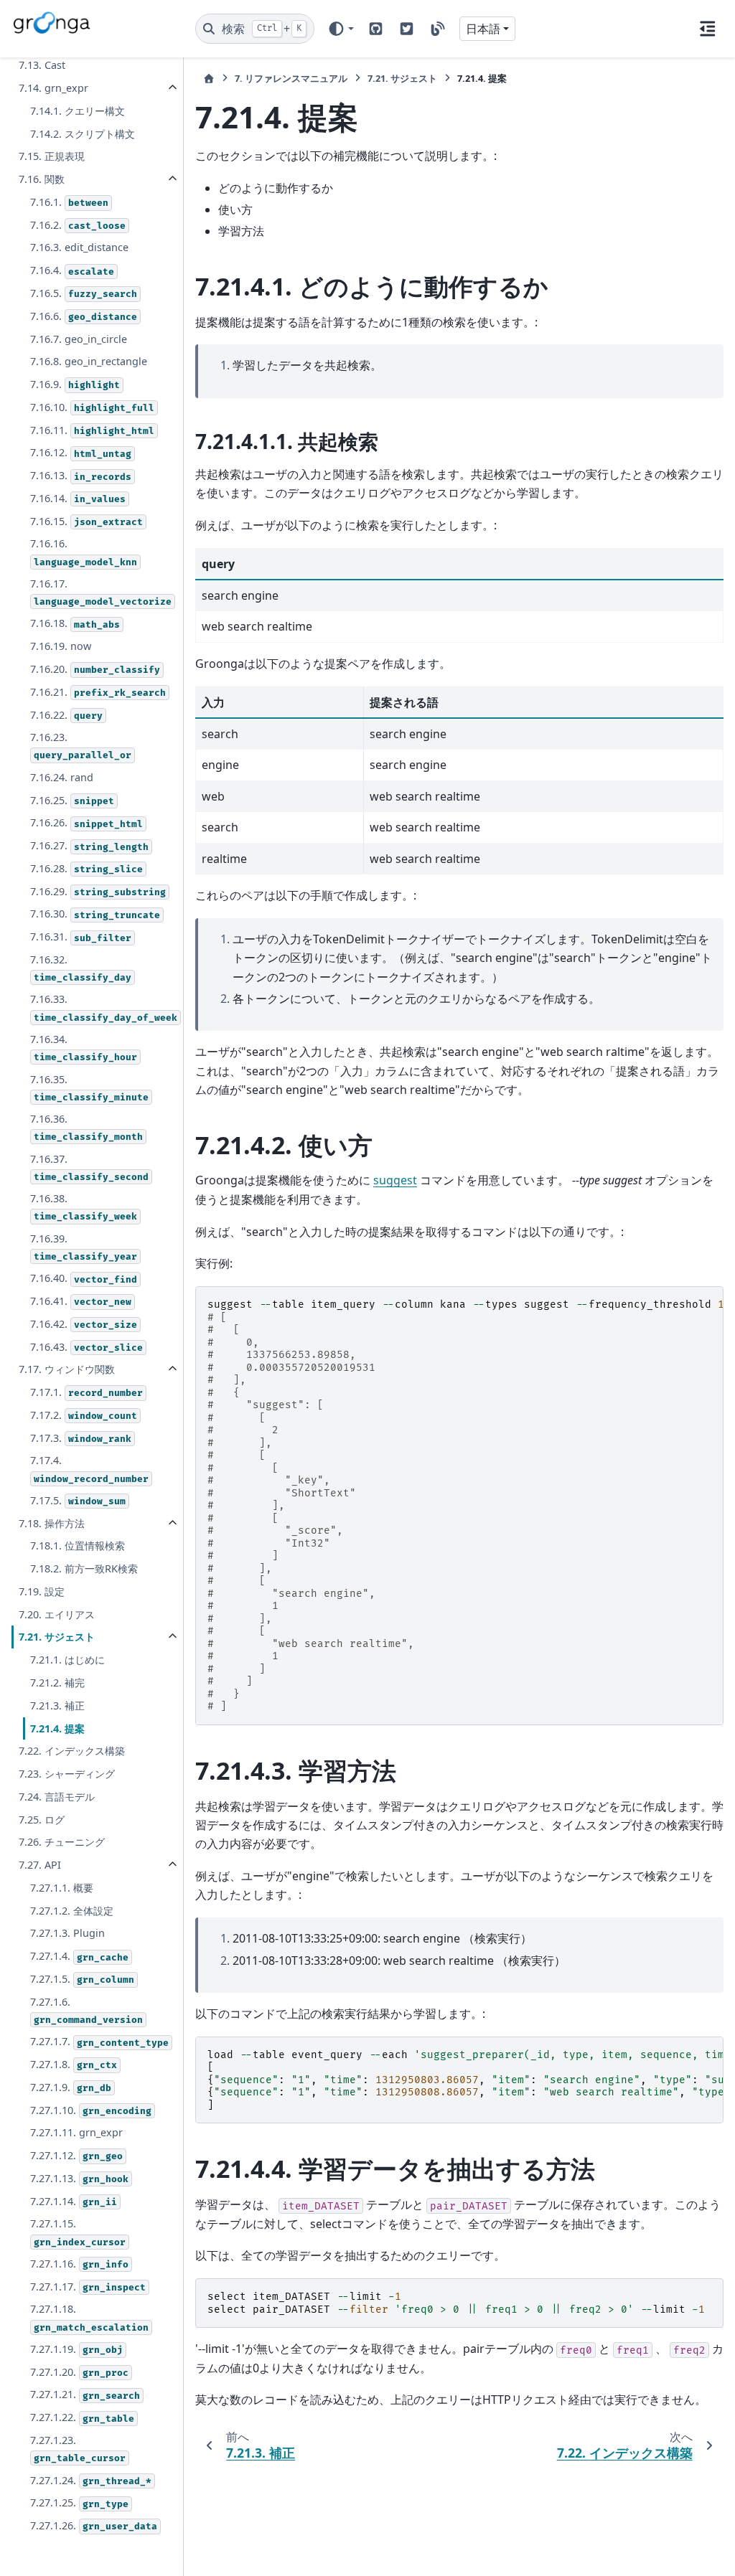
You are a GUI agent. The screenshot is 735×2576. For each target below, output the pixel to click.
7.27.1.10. (91, 2110)
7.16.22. (66, 715)
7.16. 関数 (42, 179)
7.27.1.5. (82, 1979)
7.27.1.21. (85, 2394)
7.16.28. (86, 868)
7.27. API (40, 1865)
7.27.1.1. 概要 (62, 1888)
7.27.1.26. (94, 2525)
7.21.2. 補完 (57, 1683)
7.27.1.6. (86, 2010)
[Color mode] (341, 29)
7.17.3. (81, 1438)
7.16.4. (72, 270)
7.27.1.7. (99, 2041)
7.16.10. (92, 407)
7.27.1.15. (78, 2232)
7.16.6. (84, 316)
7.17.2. (84, 1415)
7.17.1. (86, 1392)
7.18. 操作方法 (52, 1523)
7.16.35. (89, 1088)
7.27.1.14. (74, 2201)
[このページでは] (708, 29)
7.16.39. (84, 1247)
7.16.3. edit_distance (79, 247)
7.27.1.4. (79, 1956)
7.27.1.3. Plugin (67, 1933)
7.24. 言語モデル (57, 1797)
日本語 (483, 29)
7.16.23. (81, 746)
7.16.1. (69, 202)
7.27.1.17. (88, 2287)
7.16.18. (75, 623)
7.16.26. (86, 822)
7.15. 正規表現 (52, 156)
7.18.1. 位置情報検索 (78, 1546)
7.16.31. (81, 936)
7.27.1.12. (76, 2155)
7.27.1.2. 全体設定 (72, 1911)
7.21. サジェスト (57, 1637)
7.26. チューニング (62, 1842)
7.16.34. (84, 1048)
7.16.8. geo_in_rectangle (89, 361)
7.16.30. (95, 914)
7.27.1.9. (71, 2087)
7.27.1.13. (79, 2178)
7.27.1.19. (76, 2349)
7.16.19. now (61, 646)
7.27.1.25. (79, 2502)
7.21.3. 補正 (57, 1705)
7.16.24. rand (62, 777)
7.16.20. (95, 669)
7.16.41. (81, 1301)
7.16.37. (89, 1167)
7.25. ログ (42, 1820)
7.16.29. (98, 891)
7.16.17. (101, 592)
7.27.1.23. (78, 2449)
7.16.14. (78, 498)
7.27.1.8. (74, 2064)
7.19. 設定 (42, 1591)
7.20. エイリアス (57, 1614)
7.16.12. (81, 452)
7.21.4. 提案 (57, 1728)
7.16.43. (86, 1347)
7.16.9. (75, 384)
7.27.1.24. (91, 2480)
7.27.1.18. (89, 2317)
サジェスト (402, 78)
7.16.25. (72, 800)
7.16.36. (86, 1127)
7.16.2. (78, 225)
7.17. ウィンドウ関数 (67, 1369)
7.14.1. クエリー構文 (78, 111)
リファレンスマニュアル (291, 78)
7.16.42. (84, 1324)
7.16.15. (86, 521)
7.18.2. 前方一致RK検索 (84, 1568)
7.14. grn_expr (53, 88)
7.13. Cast (42, 65)
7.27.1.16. (79, 2264)
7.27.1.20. (79, 2372)
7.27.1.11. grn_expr (76, 2132)
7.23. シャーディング (67, 1774)
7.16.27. (89, 845)
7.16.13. (81, 475)
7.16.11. (92, 430)
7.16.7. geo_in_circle (79, 339)
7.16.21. (98, 692)
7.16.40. (84, 1278)
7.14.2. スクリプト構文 (83, 134)
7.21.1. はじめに (67, 1660)
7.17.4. (89, 1469)
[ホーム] (209, 79)
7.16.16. (84, 552)
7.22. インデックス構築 (72, 1751)
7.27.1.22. (82, 2417)
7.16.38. (84, 1207)
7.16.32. (81, 968)
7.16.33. (104, 1008)
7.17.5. (78, 1500)
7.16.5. (84, 293)
